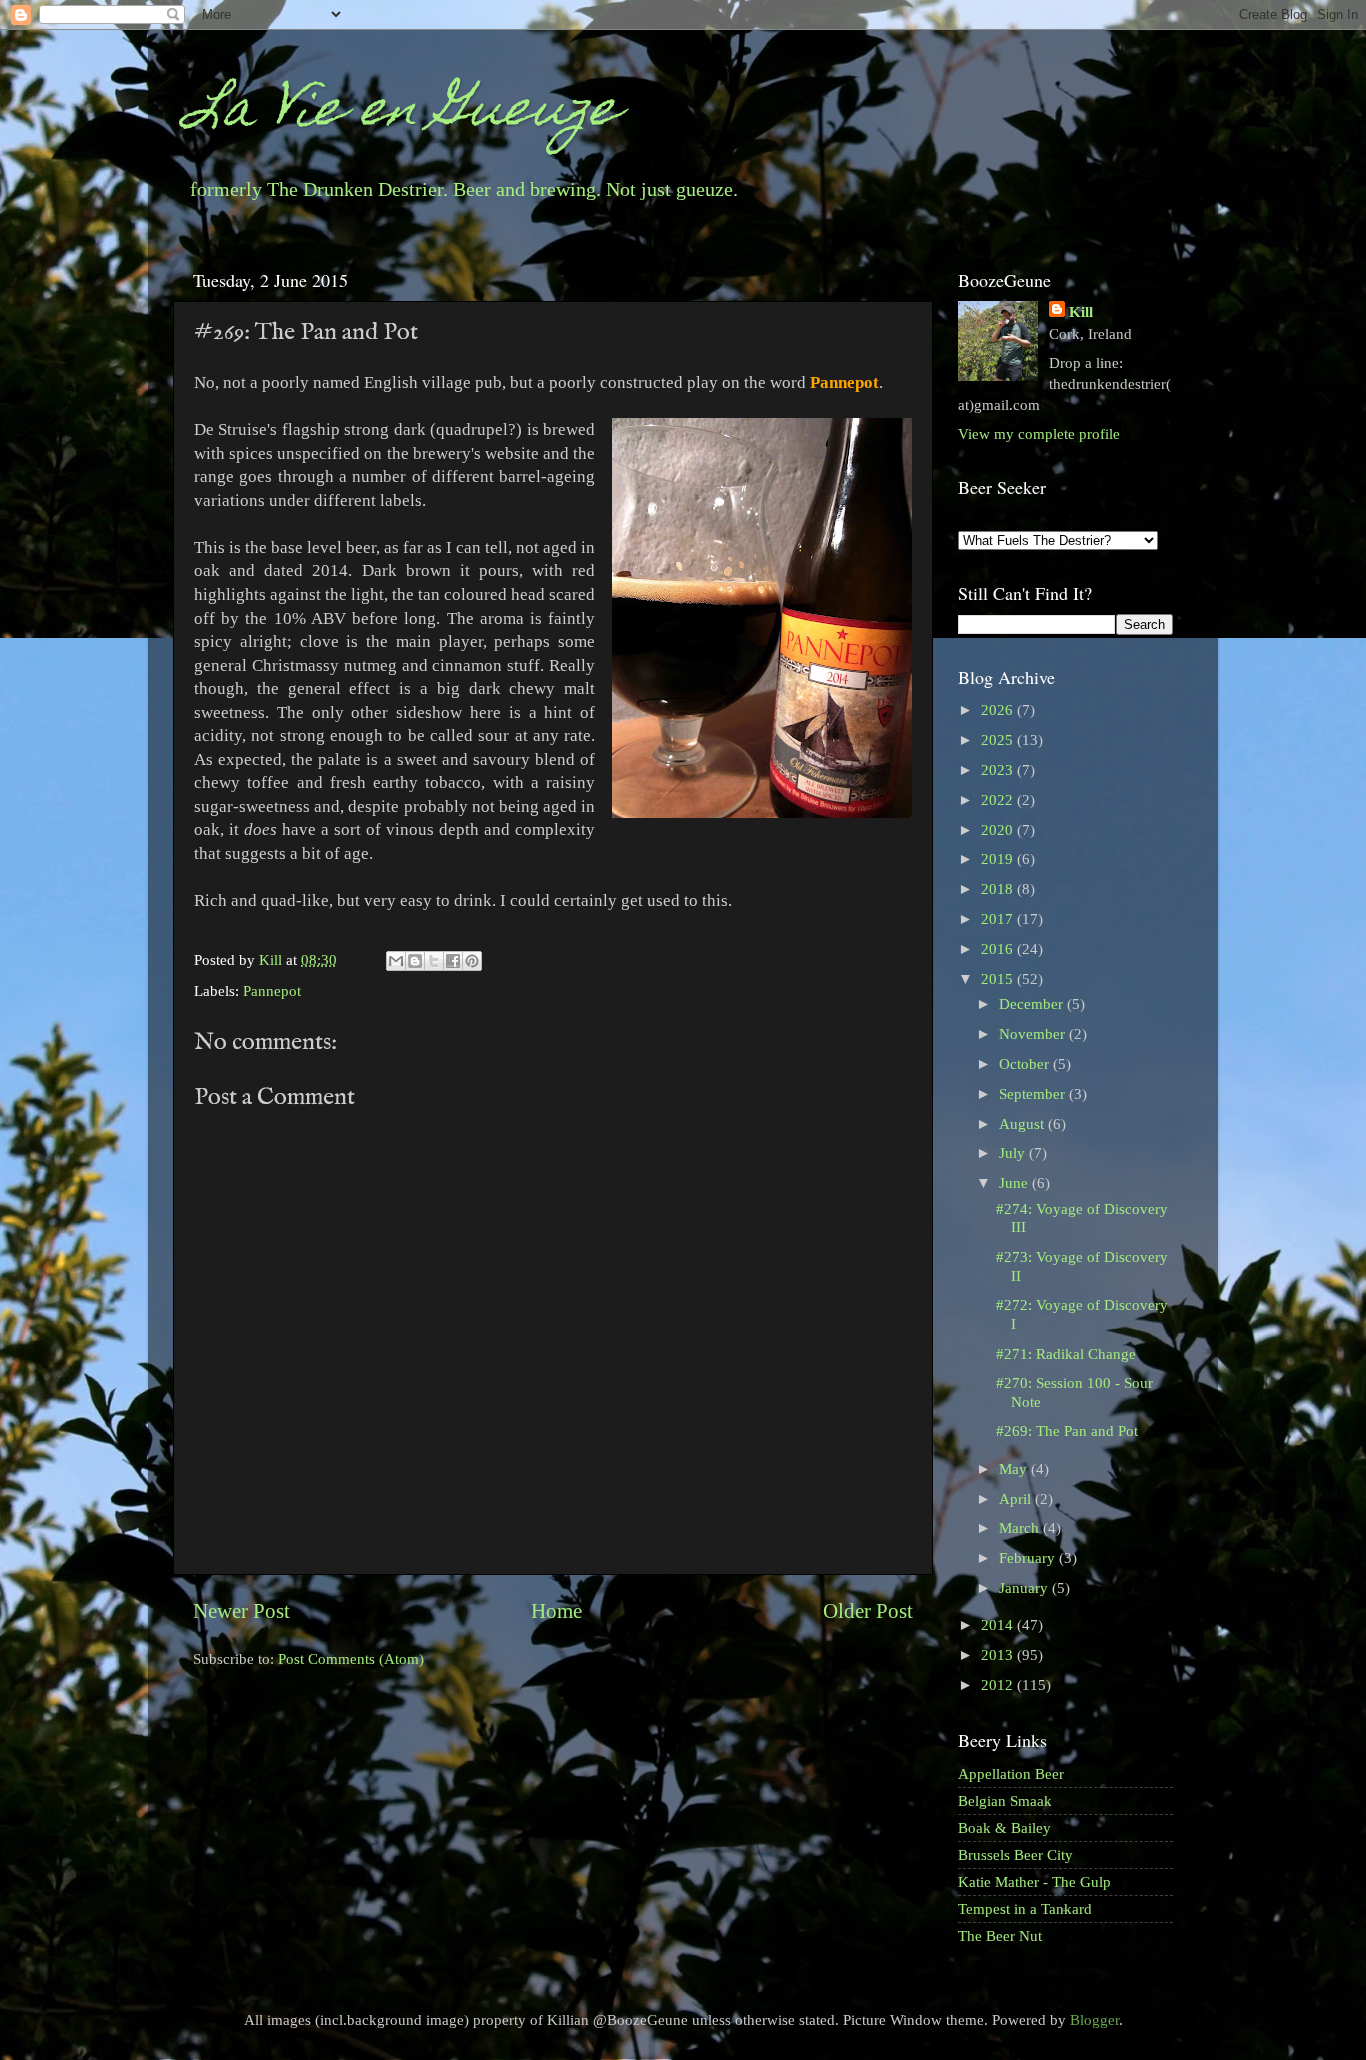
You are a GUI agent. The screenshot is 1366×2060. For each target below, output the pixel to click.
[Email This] (396, 961)
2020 (999, 829)
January (1025, 1587)
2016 (999, 948)
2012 (999, 1684)
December (1033, 1003)
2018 (999, 888)
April (1017, 1498)
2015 (999, 978)
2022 (999, 799)
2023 (999, 769)
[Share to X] (434, 961)
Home (556, 1611)
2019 (999, 858)
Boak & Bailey (1004, 1827)
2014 (999, 1624)
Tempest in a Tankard (1025, 1908)
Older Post (868, 1611)
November (1034, 1033)
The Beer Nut (1000, 1935)
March (1021, 1527)
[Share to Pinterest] (472, 961)
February (1029, 1557)
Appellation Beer (1011, 1773)
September (1034, 1093)
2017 (999, 918)
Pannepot (272, 990)
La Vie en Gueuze (403, 113)
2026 (999, 709)
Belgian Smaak (1005, 1800)
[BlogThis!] (415, 961)
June (1015, 1182)
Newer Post (241, 1611)
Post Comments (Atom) (351, 1658)
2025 (999, 739)
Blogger (1094, 2019)
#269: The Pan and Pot (1067, 1430)
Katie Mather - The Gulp (1034, 1881)
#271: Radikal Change (1066, 1353)
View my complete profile (1039, 433)
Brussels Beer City (1015, 1854)
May (1015, 1468)
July (1014, 1152)
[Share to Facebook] (453, 961)
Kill (272, 959)
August (1023, 1123)
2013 (999, 1654)
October (1026, 1063)
